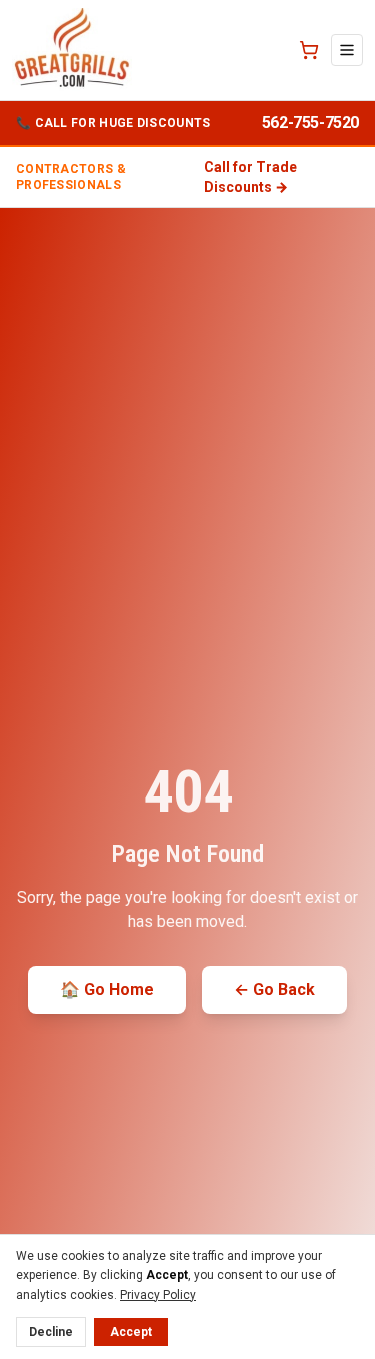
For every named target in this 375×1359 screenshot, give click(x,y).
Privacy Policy (158, 1295)
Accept (131, 1332)
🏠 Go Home (107, 989)
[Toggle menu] (347, 50)
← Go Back (274, 989)
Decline (51, 1332)
